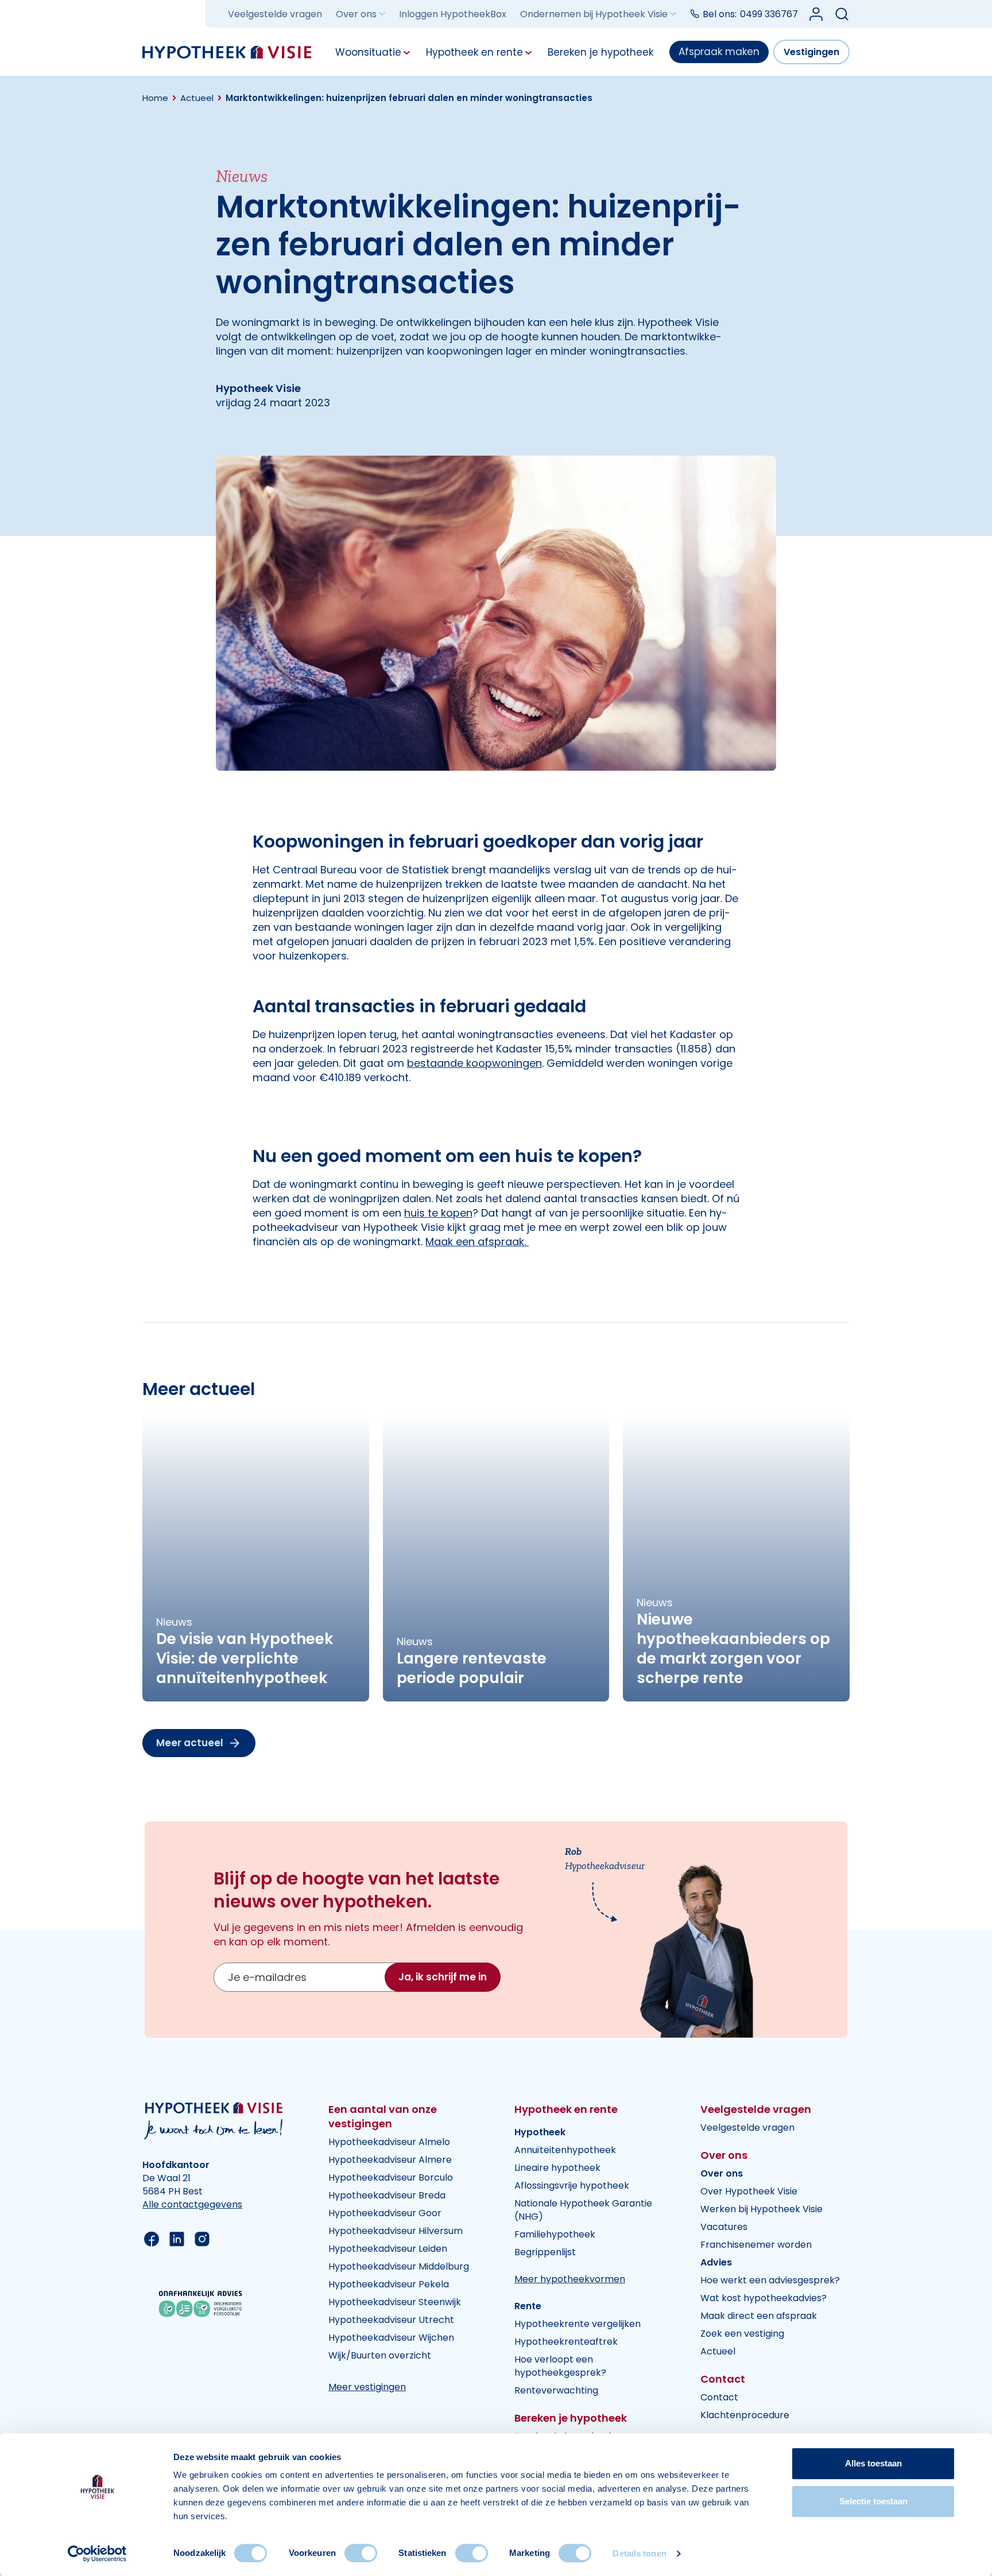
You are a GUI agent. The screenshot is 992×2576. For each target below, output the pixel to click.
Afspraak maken (719, 52)
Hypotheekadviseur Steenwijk (395, 2302)
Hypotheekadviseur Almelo (389, 2142)
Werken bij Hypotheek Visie (762, 2209)
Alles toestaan (873, 2463)
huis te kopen (438, 1213)
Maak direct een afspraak (759, 2316)
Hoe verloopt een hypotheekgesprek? (560, 2366)
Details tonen (639, 2553)
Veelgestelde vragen (275, 14)
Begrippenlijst (545, 2252)
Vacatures (724, 2227)
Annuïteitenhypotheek (565, 2150)
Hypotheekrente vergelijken (578, 2324)
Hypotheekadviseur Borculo (391, 2177)
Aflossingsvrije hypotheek (572, 2185)
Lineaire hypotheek (557, 2168)
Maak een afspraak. (477, 1242)
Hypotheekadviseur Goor (385, 2213)
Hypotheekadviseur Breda (387, 2195)
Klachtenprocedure (745, 2415)
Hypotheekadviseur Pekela (389, 2284)
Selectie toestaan (873, 2501)
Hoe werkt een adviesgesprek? (770, 2280)
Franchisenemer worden (756, 2245)
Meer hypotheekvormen (570, 2279)
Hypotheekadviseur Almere (390, 2160)
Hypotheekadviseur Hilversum (396, 2231)
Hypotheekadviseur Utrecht (391, 2320)
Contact (719, 2397)
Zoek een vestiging (742, 2334)
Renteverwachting (556, 2390)
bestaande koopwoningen (474, 1063)
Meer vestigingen (367, 2387)
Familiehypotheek (555, 2234)
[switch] (361, 2553)
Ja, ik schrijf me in (443, 1977)
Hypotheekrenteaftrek (566, 2342)
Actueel (718, 2351)
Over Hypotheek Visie (749, 2191)
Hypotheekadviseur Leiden (388, 2249)
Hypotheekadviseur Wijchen (391, 2338)
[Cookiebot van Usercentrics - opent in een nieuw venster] (97, 2554)
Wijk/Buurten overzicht (380, 2355)
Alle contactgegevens (192, 2204)
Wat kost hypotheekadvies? (764, 2298)
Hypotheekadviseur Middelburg (399, 2266)
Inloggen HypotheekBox (453, 14)
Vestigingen (811, 52)
